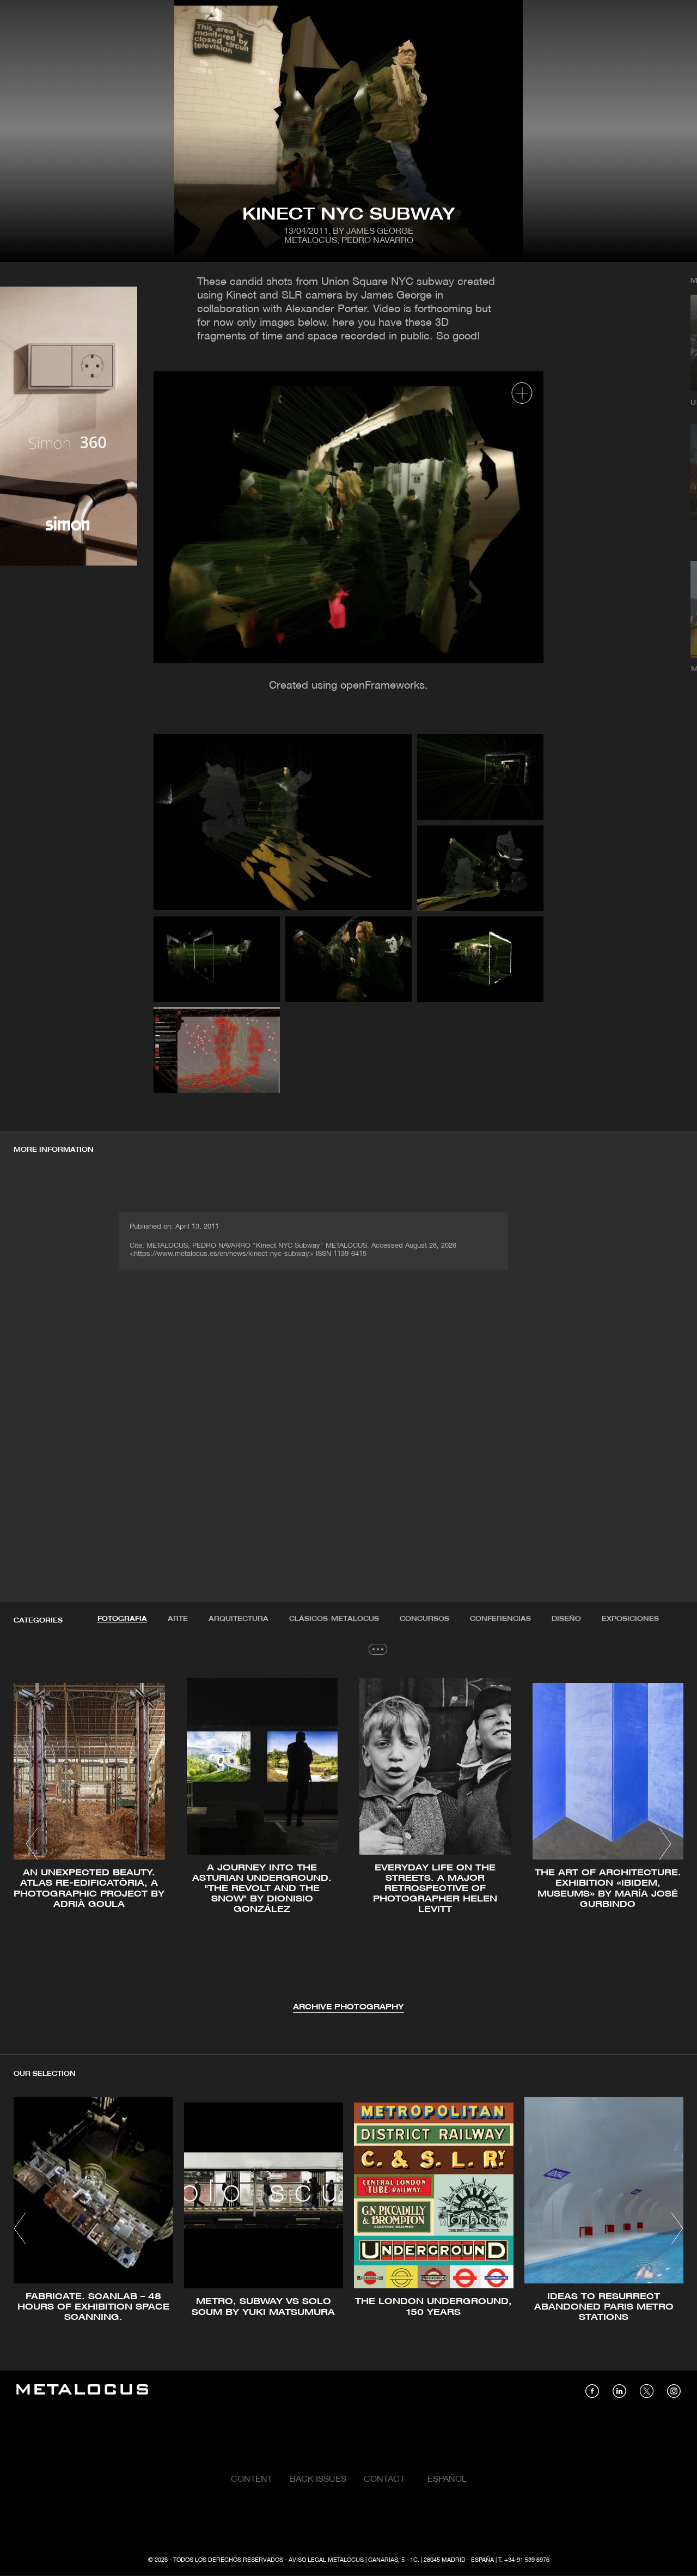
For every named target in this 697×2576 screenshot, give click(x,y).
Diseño (566, 1619)
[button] (32, 1844)
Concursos (424, 1619)
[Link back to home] (82, 2391)
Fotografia (122, 1619)
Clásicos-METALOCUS (334, 1619)
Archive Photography (348, 2007)
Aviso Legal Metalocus (326, 2560)
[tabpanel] (348, 1845)
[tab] (122, 1619)
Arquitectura (239, 1619)
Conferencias (500, 1619)
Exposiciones (630, 1619)
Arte (178, 1619)
